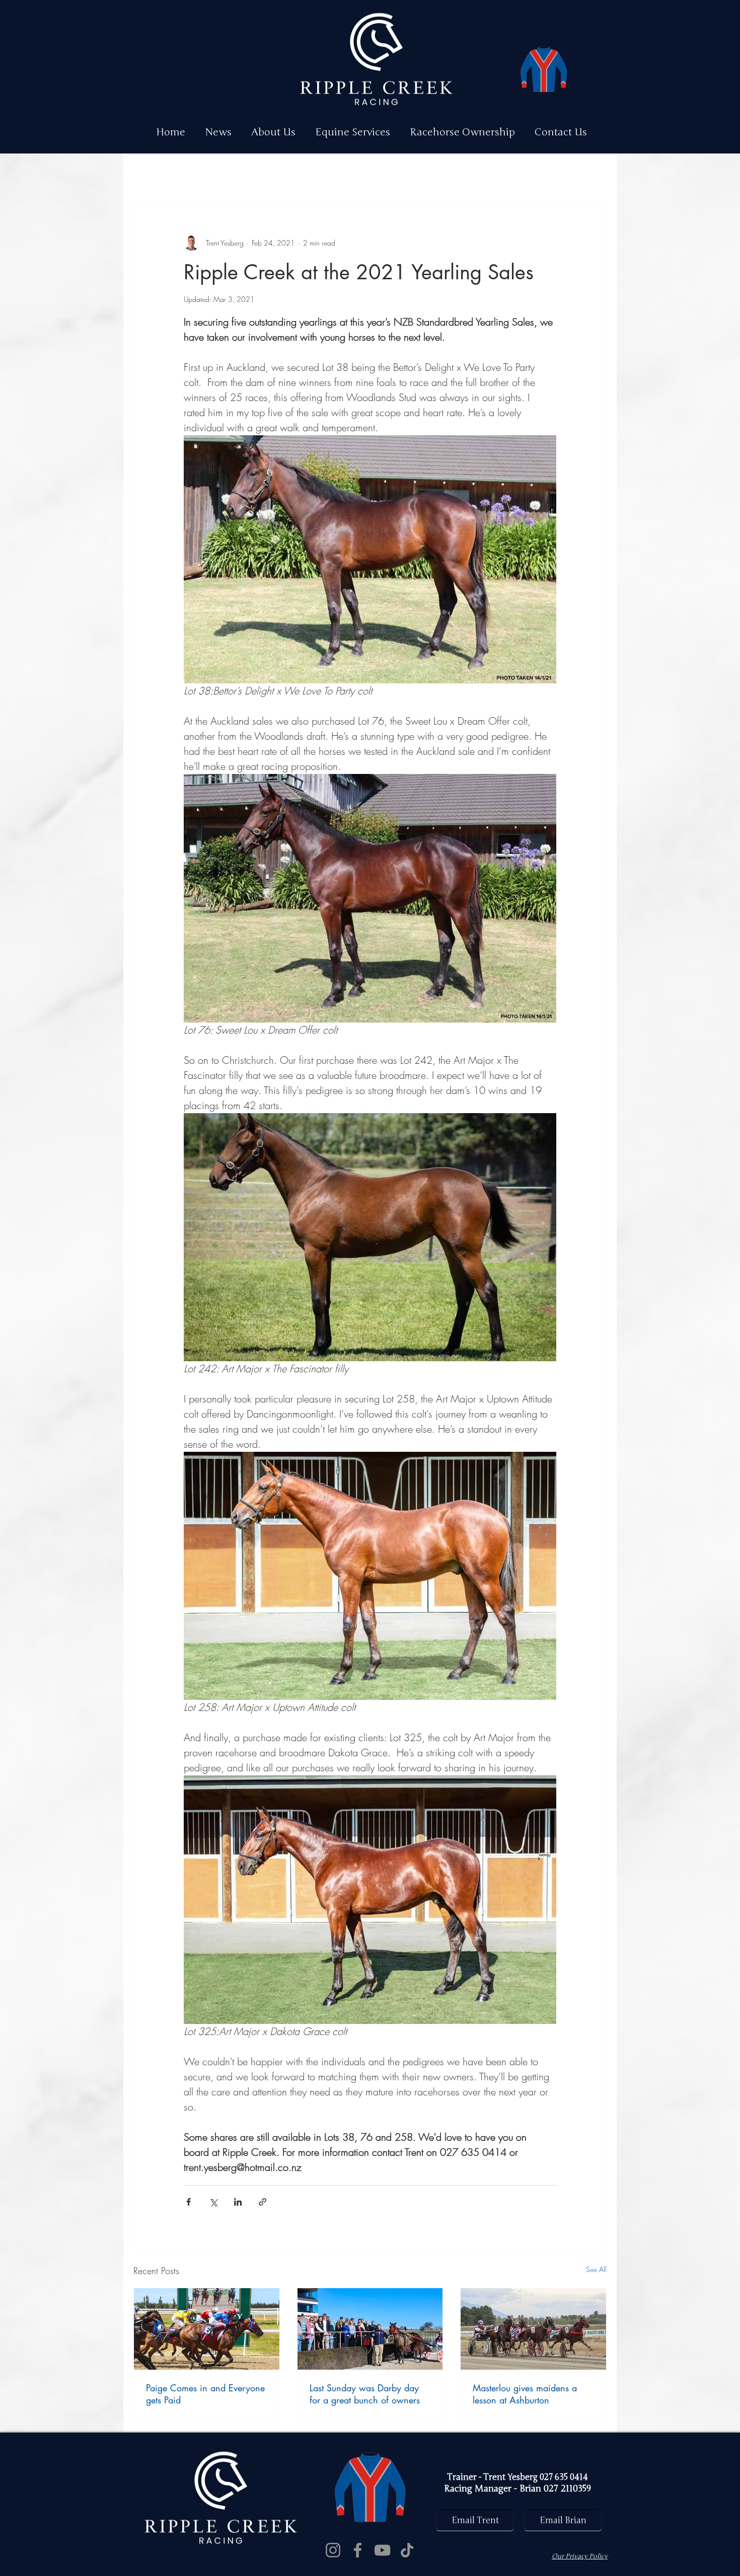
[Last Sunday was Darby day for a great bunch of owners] (370, 2329)
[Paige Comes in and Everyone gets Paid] (207, 2329)
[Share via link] (263, 2202)
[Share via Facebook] (189, 2202)
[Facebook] (358, 2550)
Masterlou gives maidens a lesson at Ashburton (525, 2394)
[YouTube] (382, 2550)
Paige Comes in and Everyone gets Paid (205, 2394)
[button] (357, 132)
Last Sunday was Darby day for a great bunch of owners (365, 2394)
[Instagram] (333, 2550)
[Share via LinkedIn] (238, 2202)
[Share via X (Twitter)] (213, 2202)
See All (596, 2269)
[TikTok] (407, 2550)
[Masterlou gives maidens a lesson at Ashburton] (533, 2329)
